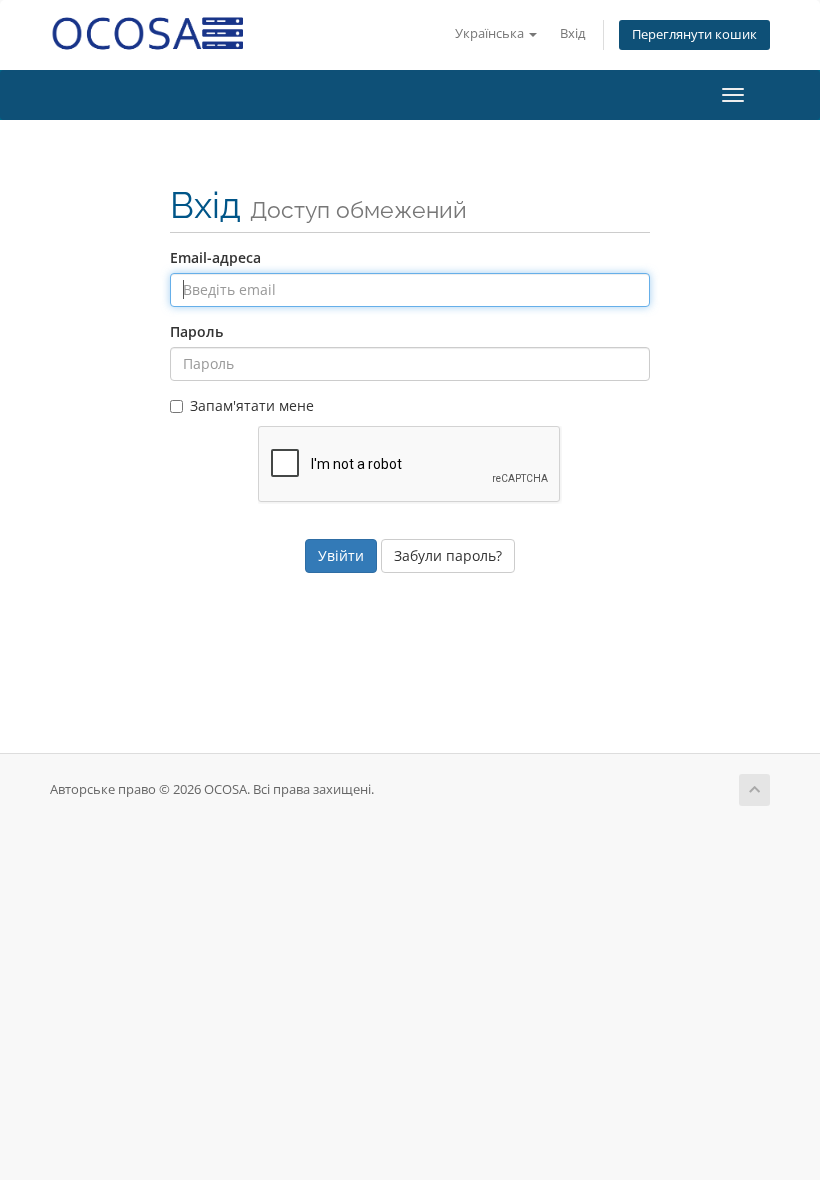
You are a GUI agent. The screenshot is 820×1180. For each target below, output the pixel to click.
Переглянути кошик (694, 34)
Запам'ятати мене (252, 405)
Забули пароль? (448, 555)
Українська (491, 33)
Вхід (572, 33)
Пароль (196, 331)
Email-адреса (215, 257)
